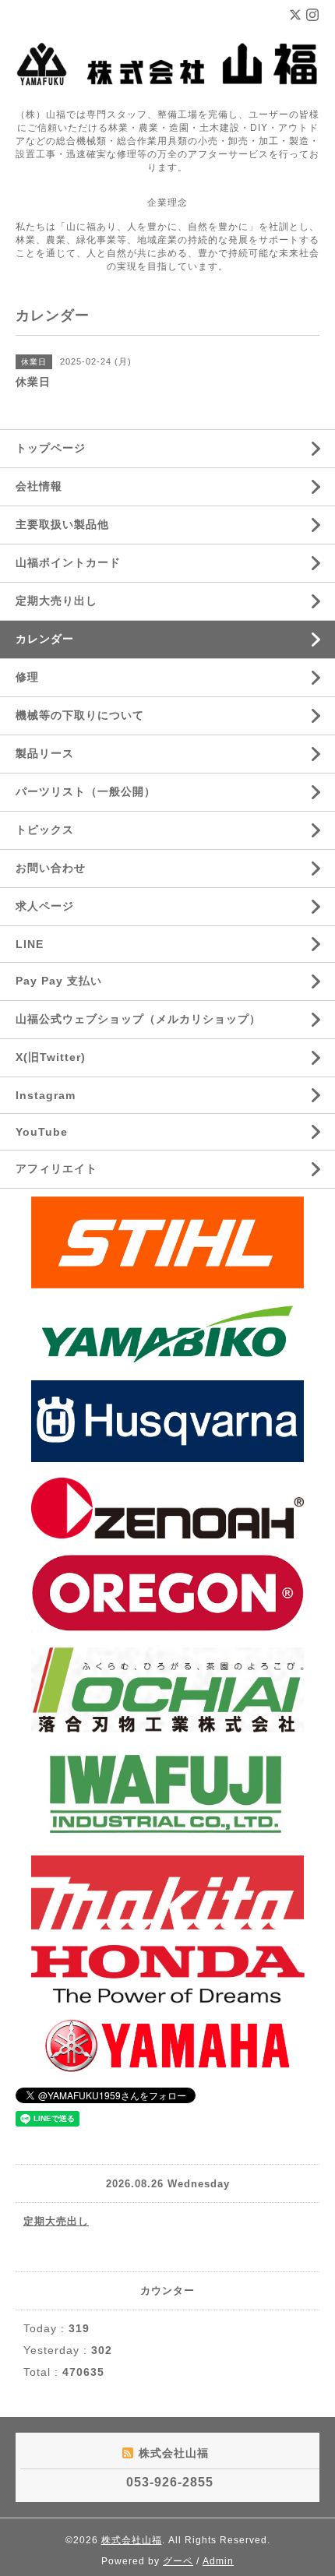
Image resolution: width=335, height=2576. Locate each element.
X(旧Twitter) (51, 1057)
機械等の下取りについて (80, 715)
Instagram (46, 1095)
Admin (218, 2561)
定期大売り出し (56, 601)
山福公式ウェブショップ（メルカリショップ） (138, 1019)
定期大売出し (56, 2221)
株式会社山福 (132, 2540)
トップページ (51, 448)
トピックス (45, 830)
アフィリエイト (56, 1168)
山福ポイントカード (68, 562)
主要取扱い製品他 (62, 524)
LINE (30, 944)
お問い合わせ (51, 868)
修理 (27, 677)
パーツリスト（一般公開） (86, 791)
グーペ (178, 2561)
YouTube (42, 1132)
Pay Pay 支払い (59, 981)
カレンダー (45, 639)
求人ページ (45, 906)
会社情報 (39, 486)
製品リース (45, 753)
